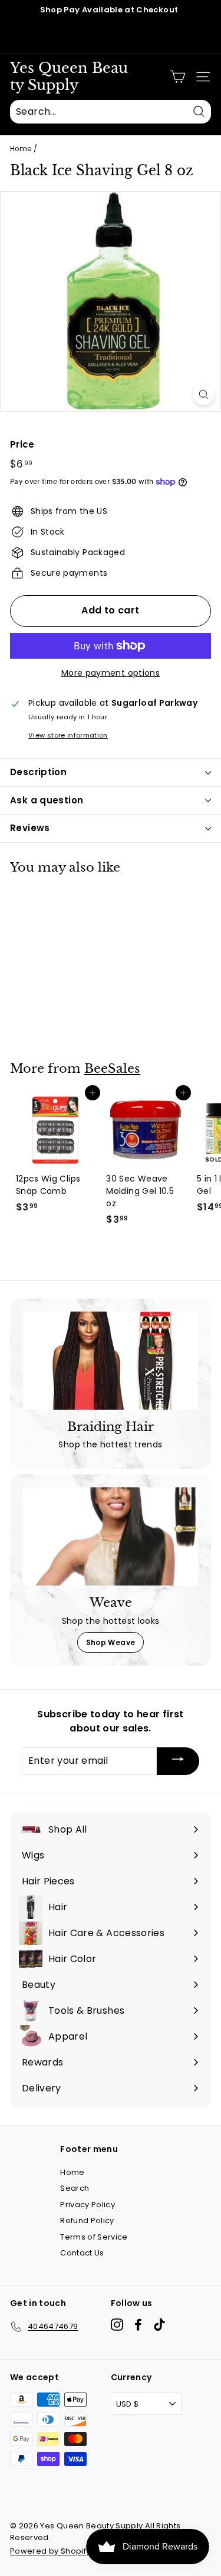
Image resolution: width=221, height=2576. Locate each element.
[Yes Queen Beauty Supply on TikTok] (159, 2325)
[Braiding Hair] (111, 1361)
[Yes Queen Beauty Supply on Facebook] (138, 2325)
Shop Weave (111, 1642)
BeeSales (112, 1069)
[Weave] (111, 1536)
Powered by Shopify (50, 2551)
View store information (68, 735)
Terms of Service (94, 2237)
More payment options (111, 673)
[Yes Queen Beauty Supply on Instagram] (117, 2325)
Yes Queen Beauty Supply (69, 77)
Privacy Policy (88, 2205)
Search (75, 2188)
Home (21, 149)
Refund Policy (87, 2220)
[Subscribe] (178, 1761)
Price (22, 444)
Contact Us (82, 2253)
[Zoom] (204, 394)
